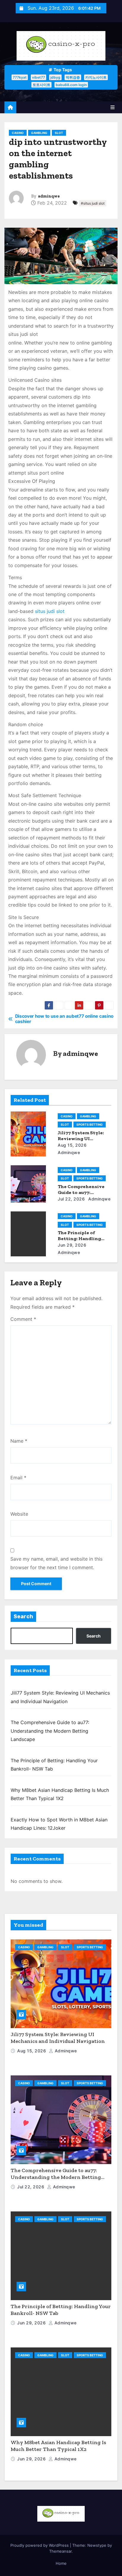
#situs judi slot (93, 203)
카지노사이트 (96, 77)
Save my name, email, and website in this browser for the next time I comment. (56, 1563)
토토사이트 (41, 85)
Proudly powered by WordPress (40, 2545)
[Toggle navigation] (113, 107)
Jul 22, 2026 (71, 1199)
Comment (23, 1319)
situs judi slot (50, 611)
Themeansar (60, 2551)
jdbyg (55, 77)
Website (19, 1514)
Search (23, 1617)
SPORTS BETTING (90, 1124)
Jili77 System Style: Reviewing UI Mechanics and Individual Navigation (58, 2038)
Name (19, 1441)
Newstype (97, 2545)
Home (61, 2563)
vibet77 (38, 77)
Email (18, 1478)
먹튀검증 (73, 77)
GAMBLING (39, 133)
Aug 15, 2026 (72, 1145)
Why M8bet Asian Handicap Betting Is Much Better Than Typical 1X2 (58, 2446)
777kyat (20, 77)
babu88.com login (71, 85)
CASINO (18, 133)
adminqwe (49, 196)
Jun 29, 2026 (72, 1245)
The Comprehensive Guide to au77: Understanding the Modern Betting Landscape (50, 1731)
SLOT (59, 133)
